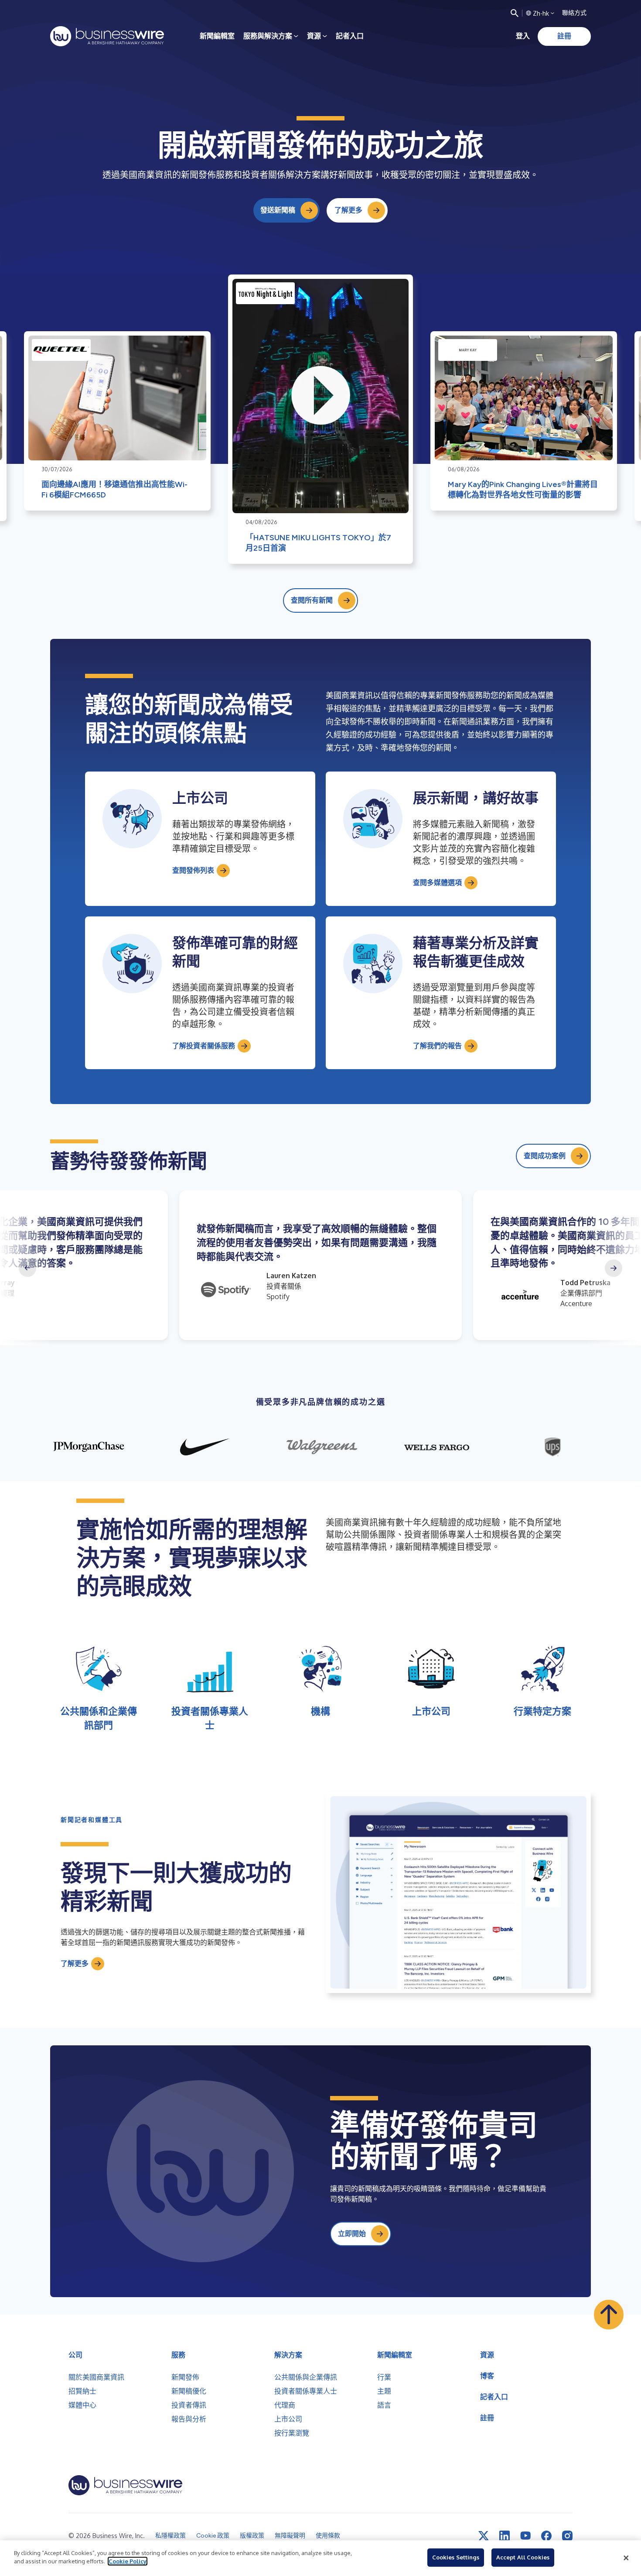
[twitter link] (484, 2536)
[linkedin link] (505, 2536)
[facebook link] (546, 2536)
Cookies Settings (456, 2557)
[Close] (626, 2558)
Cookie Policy (128, 2561)
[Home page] (107, 36)
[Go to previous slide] (27, 1268)
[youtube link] (525, 2536)
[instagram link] (567, 2536)
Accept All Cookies (523, 2557)
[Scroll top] (609, 2315)
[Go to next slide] (614, 1268)
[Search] (515, 13)
